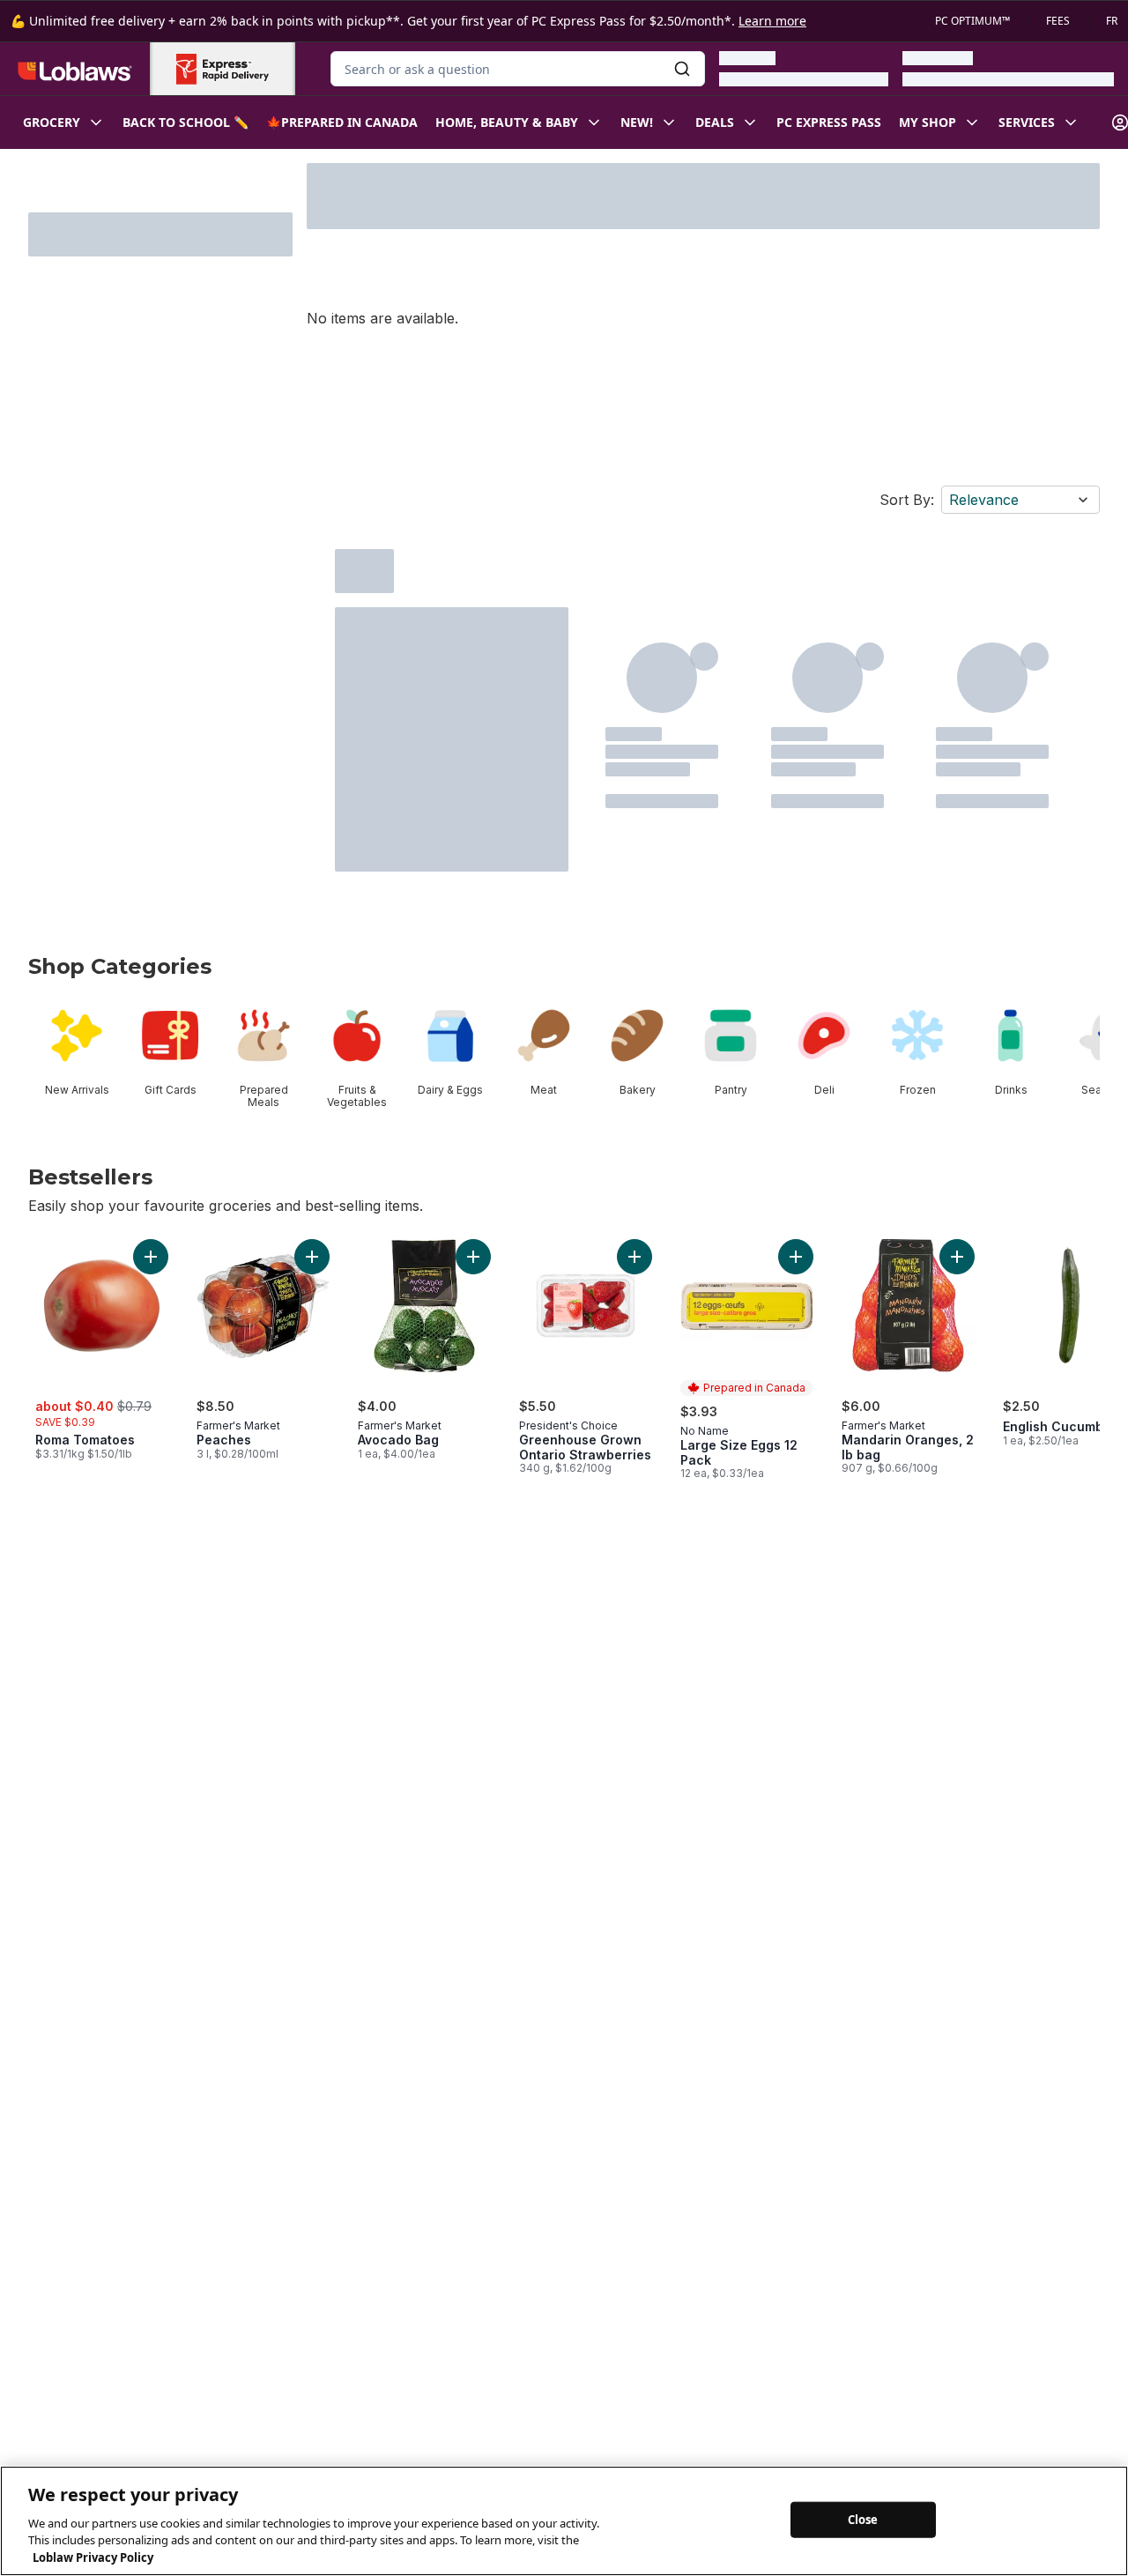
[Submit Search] (682, 69)
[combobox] (518, 69)
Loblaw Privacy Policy (93, 2557)
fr (1112, 21)
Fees (1058, 21)
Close (863, 2519)
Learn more (772, 21)
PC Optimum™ (972, 21)
